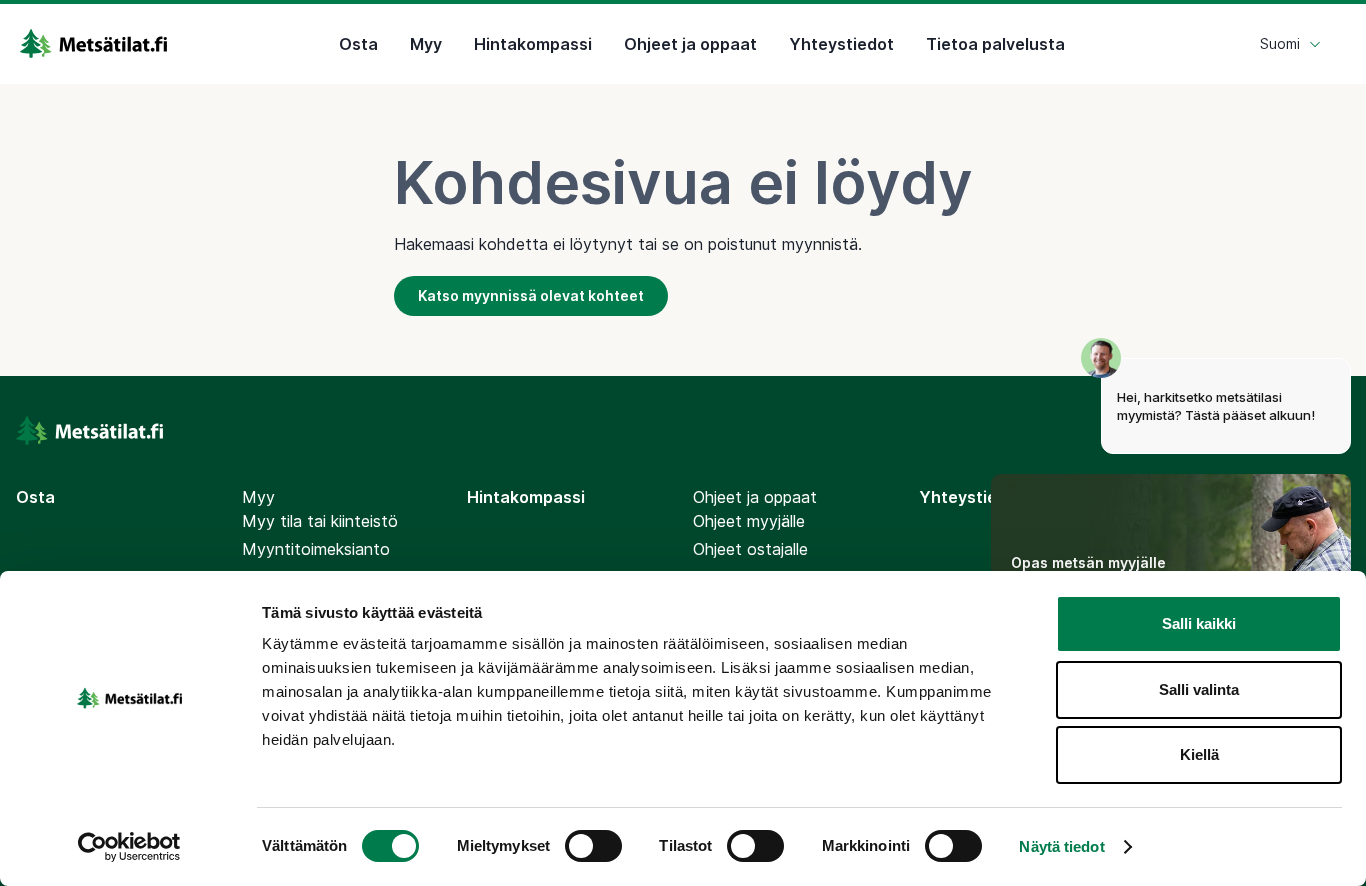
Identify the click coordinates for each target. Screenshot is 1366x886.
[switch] (593, 846)
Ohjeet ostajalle (750, 549)
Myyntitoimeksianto (316, 549)
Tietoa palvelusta (995, 44)
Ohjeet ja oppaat (690, 44)
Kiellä (1199, 754)
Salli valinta (1199, 689)
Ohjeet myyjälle (749, 521)
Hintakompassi (533, 44)
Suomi (1280, 43)
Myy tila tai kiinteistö (320, 521)
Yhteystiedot (841, 44)
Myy (426, 44)
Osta (358, 44)
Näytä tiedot (1061, 846)
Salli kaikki (1199, 623)
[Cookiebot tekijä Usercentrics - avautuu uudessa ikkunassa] (129, 847)
